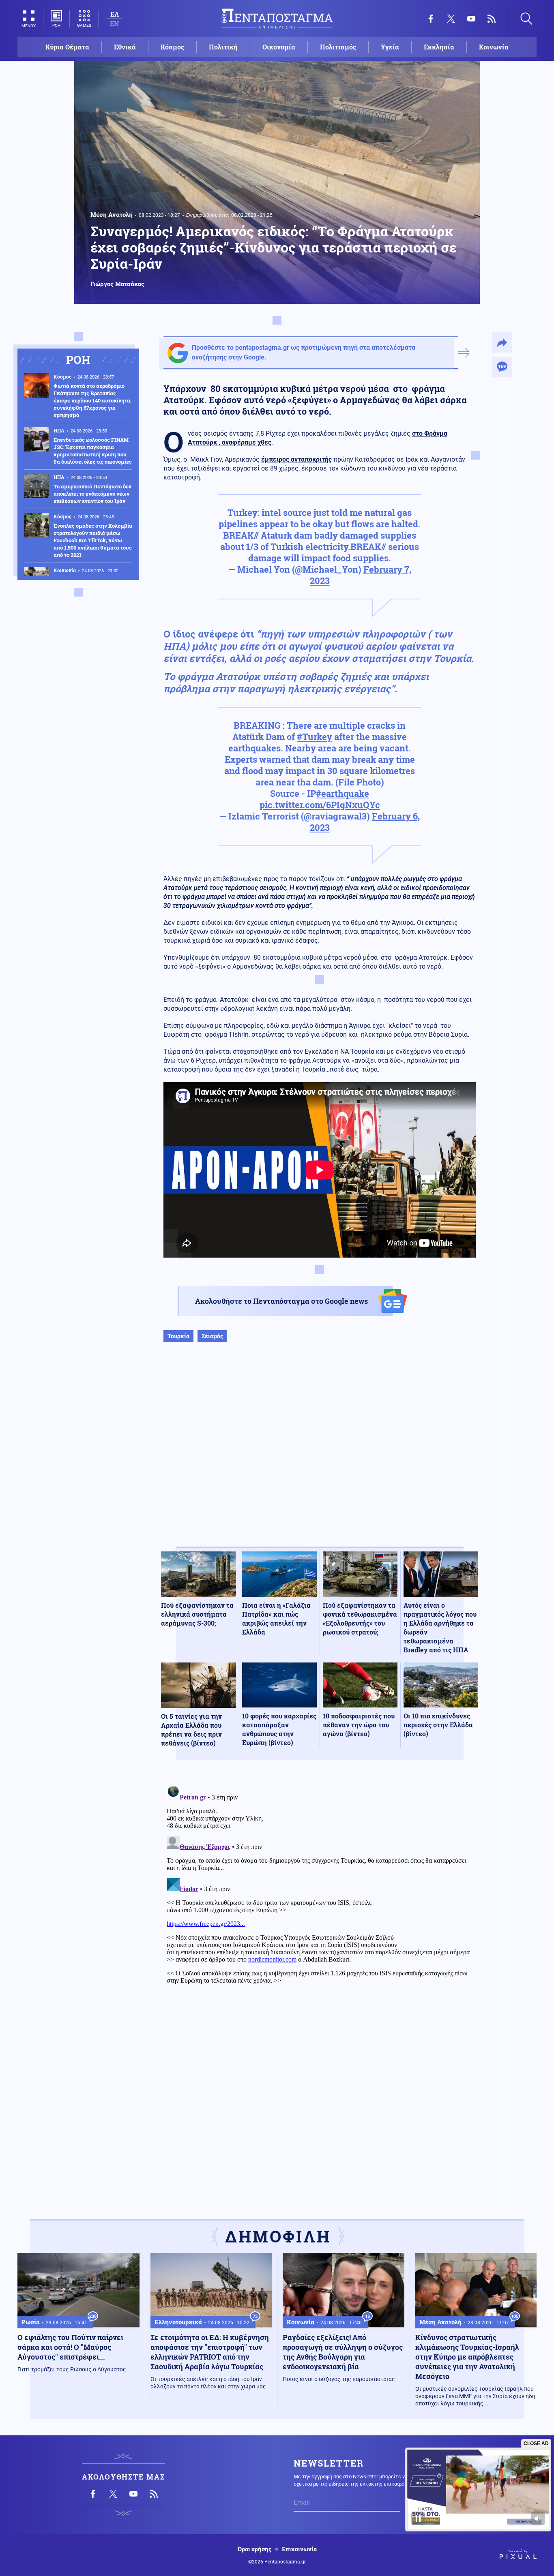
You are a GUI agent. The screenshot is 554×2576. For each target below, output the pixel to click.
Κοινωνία (494, 47)
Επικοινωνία (299, 2549)
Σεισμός (212, 1336)
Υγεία (390, 47)
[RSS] (492, 19)
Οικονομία (279, 47)
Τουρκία (178, 1336)
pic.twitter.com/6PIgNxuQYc (320, 805)
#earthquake (342, 793)
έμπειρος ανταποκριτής (296, 459)
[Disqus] (320, 1885)
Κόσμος (172, 47)
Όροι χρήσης (254, 2549)
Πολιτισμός (338, 47)
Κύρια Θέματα (67, 47)
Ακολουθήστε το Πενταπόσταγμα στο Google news (281, 1301)
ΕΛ (115, 14)
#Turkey (315, 737)
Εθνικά (125, 47)
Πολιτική (223, 47)
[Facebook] (431, 19)
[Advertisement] (320, 1453)
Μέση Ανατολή (112, 214)
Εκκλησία (439, 47)
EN (114, 23)
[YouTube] (471, 19)
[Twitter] (451, 19)
